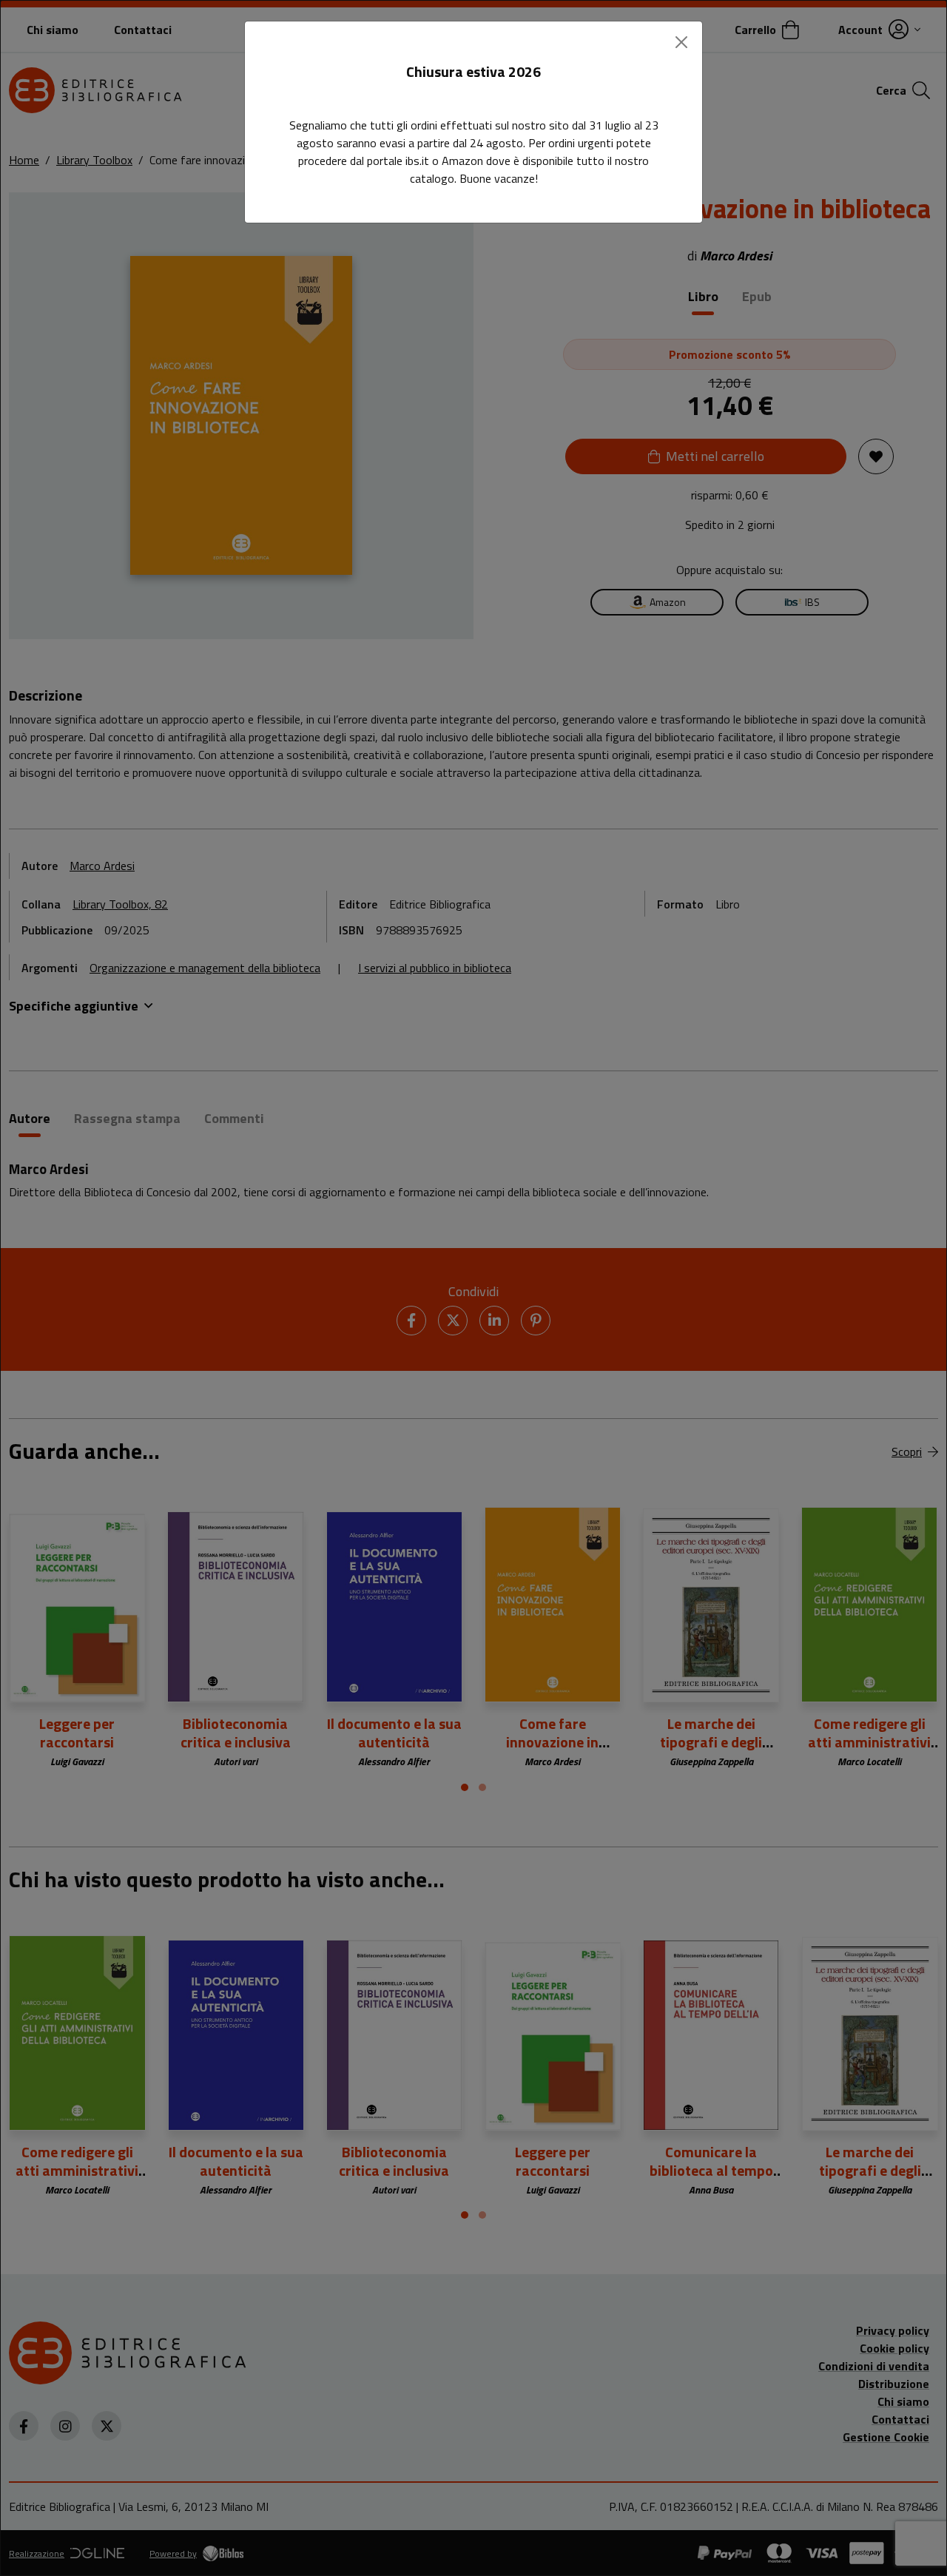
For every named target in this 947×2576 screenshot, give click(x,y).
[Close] (681, 42)
